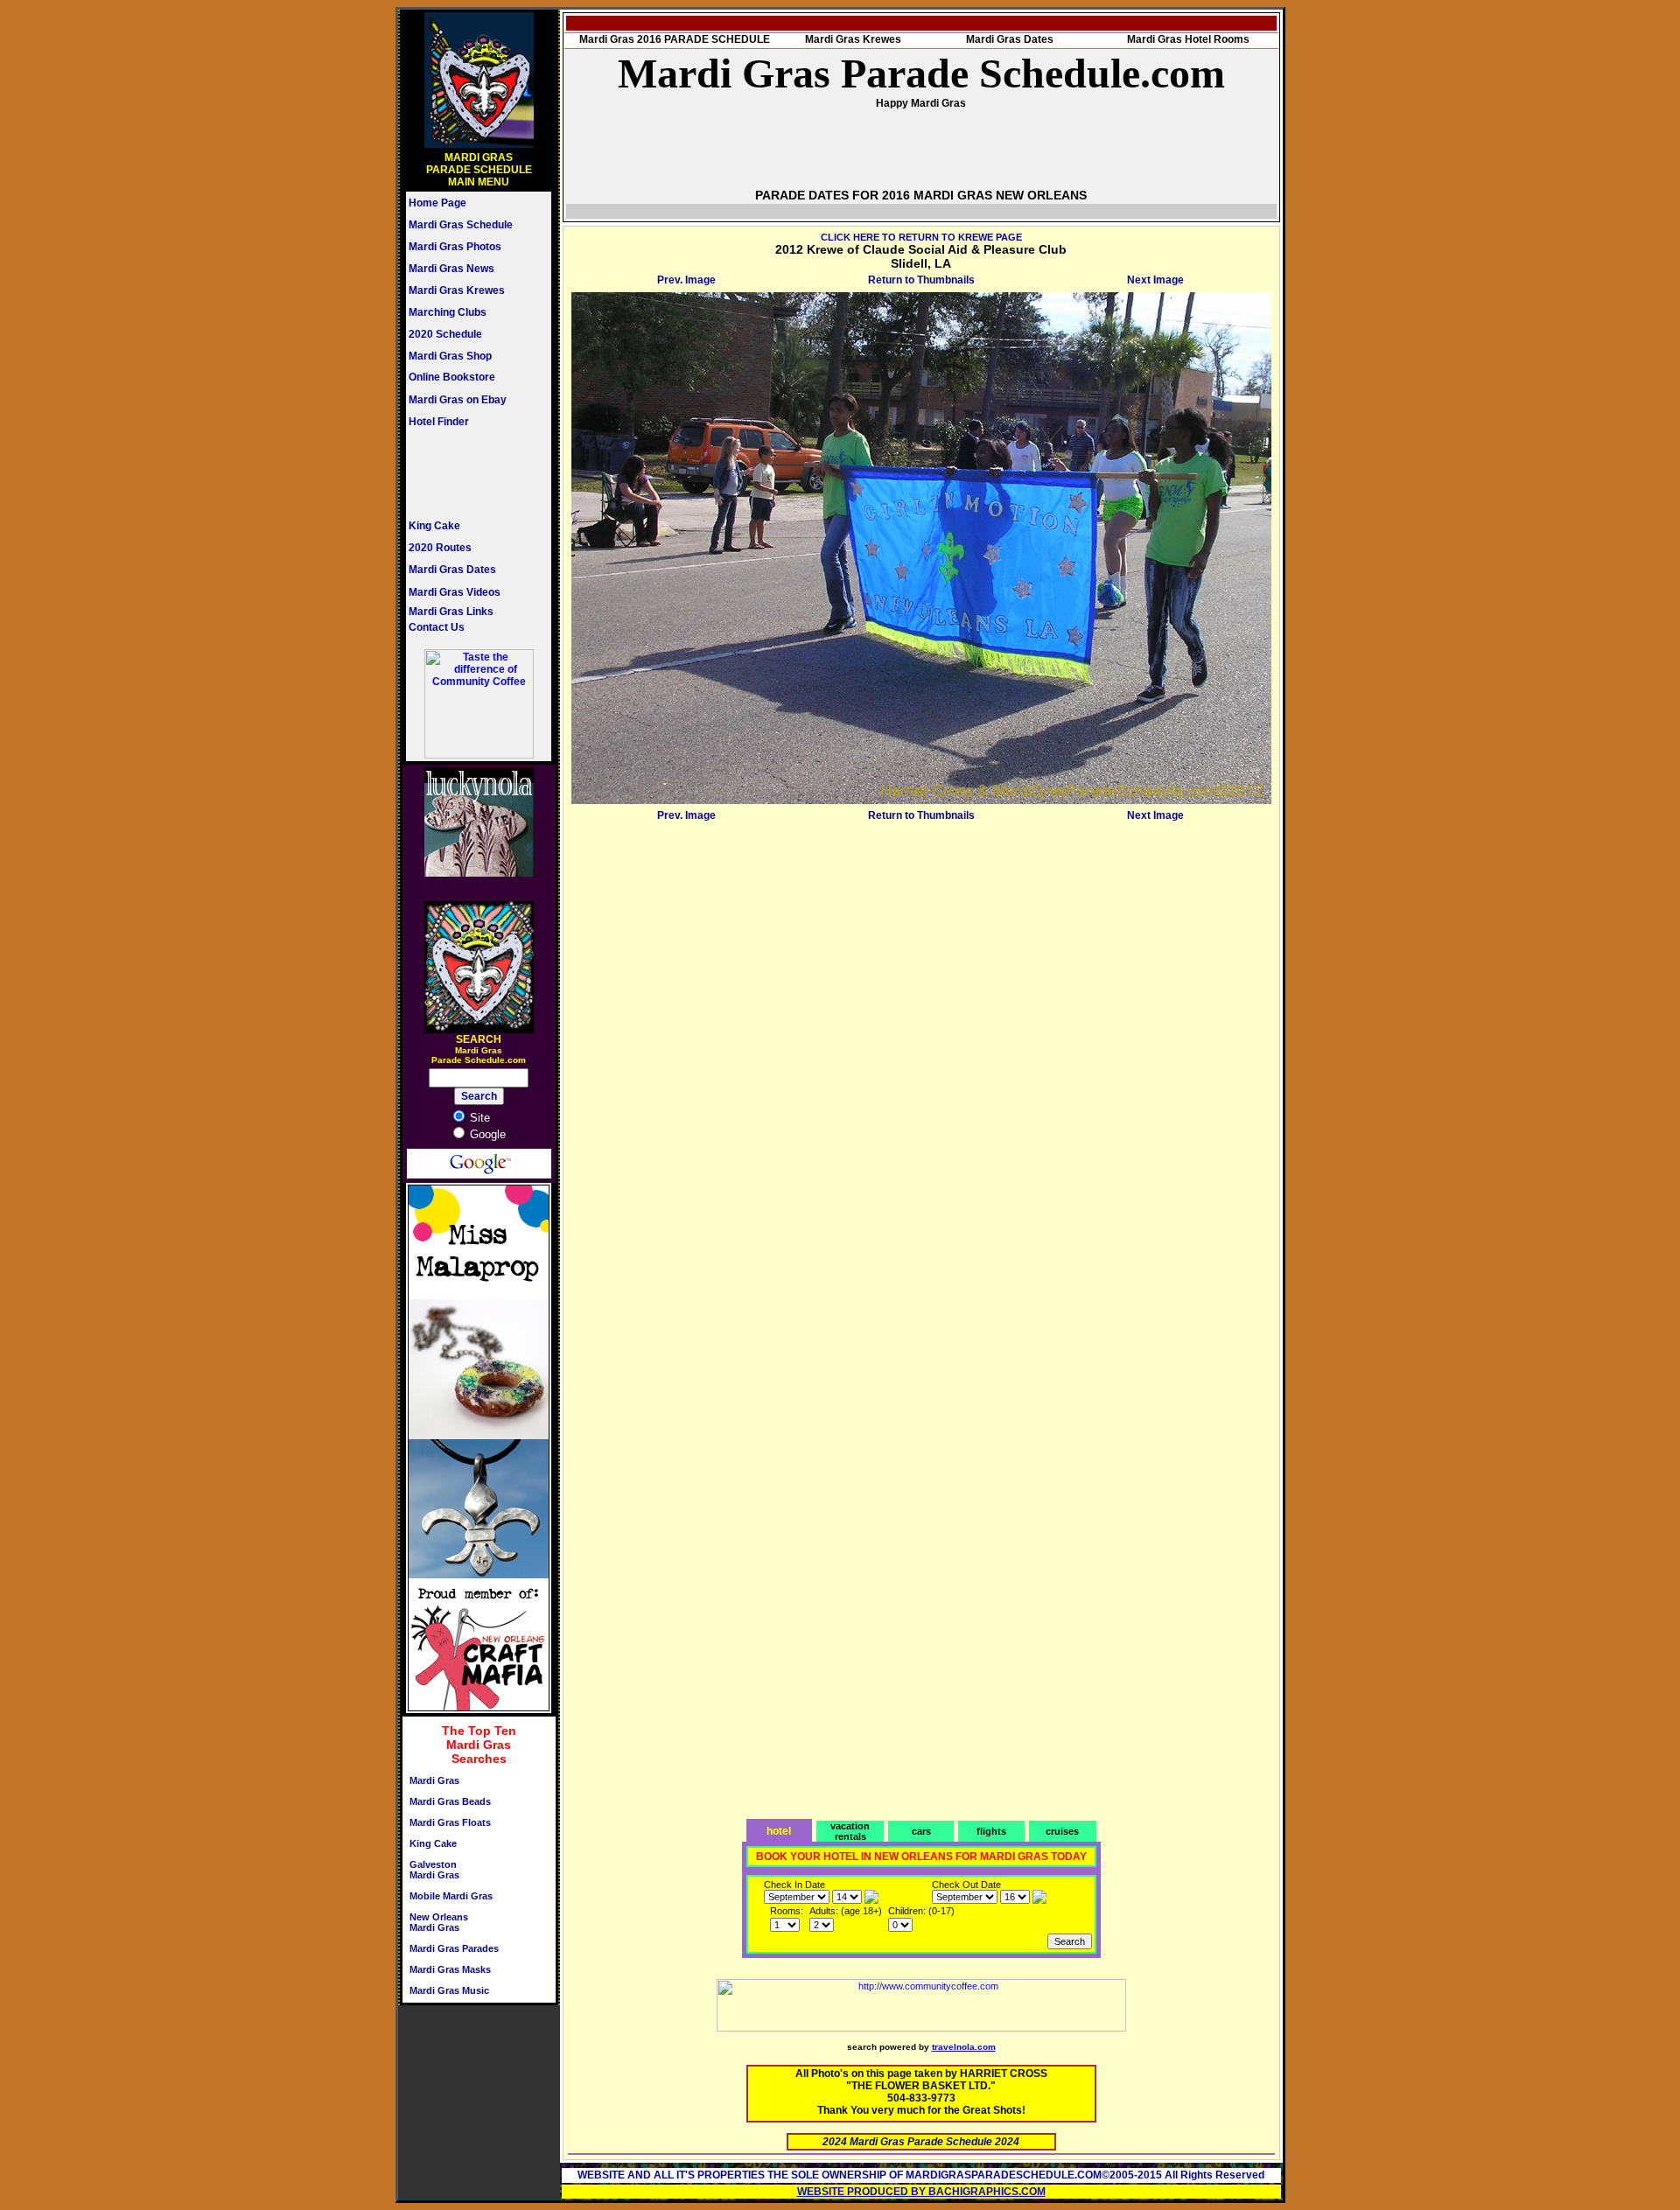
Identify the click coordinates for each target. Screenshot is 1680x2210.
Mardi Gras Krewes (457, 290)
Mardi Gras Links (451, 612)
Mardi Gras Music (449, 1990)
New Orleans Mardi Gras (439, 1922)
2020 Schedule (445, 334)
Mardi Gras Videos (455, 592)
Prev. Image (686, 280)
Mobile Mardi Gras (451, 1896)
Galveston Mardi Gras (434, 1870)
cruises (1062, 1831)
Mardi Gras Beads (450, 1801)
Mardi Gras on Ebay (458, 400)
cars (921, 1831)
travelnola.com (964, 2047)
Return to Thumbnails (921, 280)
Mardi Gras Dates (452, 570)
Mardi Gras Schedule (461, 225)
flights (991, 1831)
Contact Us (437, 627)
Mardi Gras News (451, 269)
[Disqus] (921, 1046)
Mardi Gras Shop (450, 356)
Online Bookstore (452, 377)
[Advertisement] (461, 473)
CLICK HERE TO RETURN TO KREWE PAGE (921, 237)
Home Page (437, 203)
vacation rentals (850, 1831)
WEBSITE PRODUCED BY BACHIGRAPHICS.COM (921, 2192)
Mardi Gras (434, 1780)
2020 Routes (440, 548)
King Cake (434, 526)
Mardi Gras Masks (450, 1969)
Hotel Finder (439, 422)
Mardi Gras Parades (454, 1948)
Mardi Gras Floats (450, 1822)
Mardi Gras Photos (455, 247)
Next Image (1155, 280)
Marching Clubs (448, 312)
